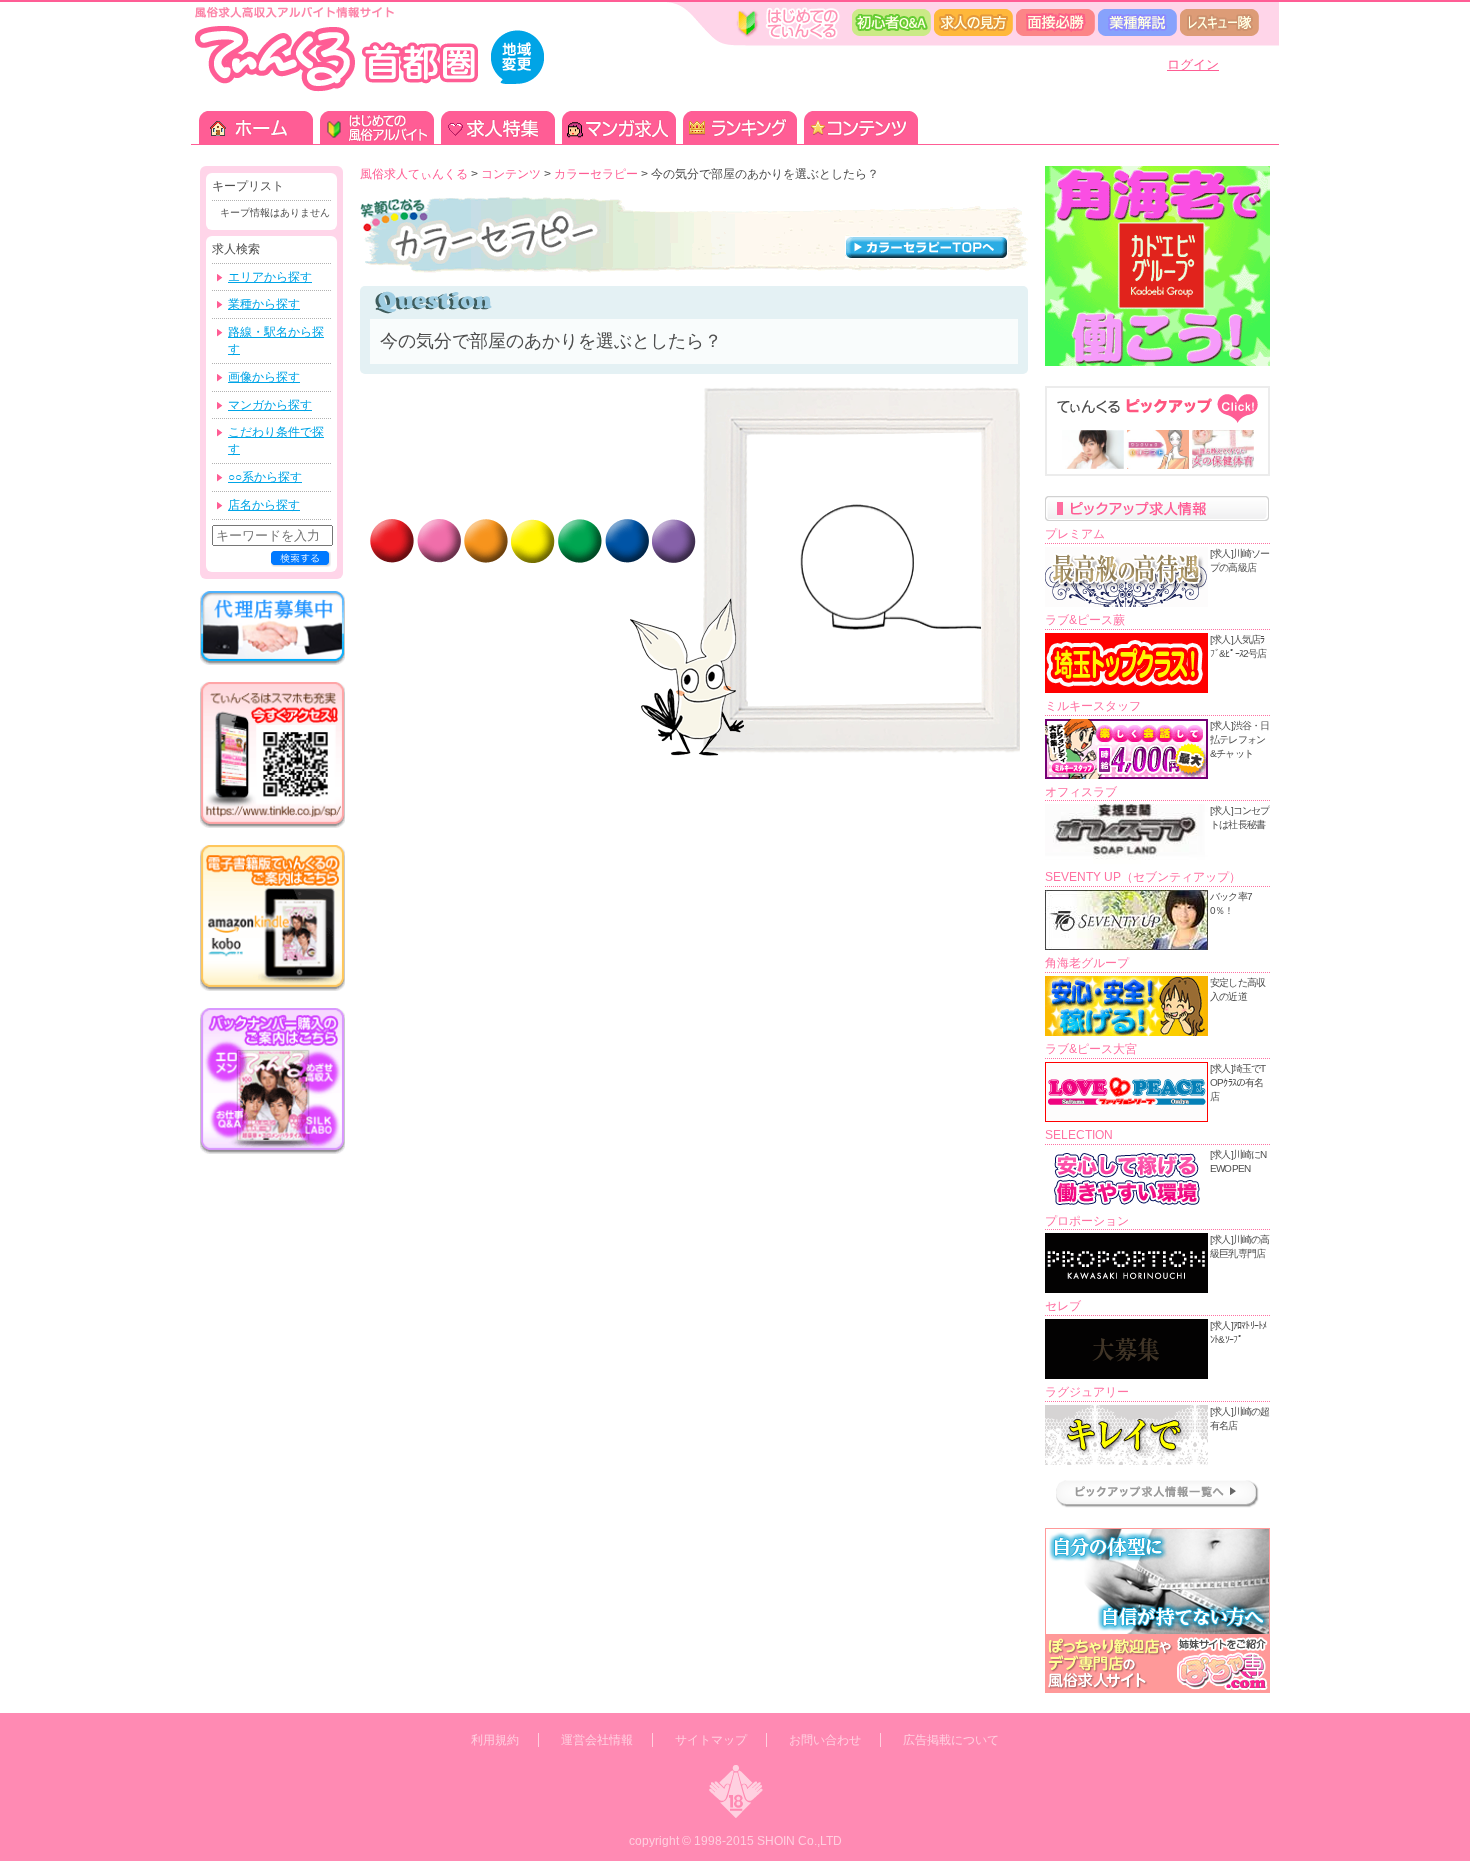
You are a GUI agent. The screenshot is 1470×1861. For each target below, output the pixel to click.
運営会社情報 (597, 1740)
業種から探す (264, 304)
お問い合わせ (825, 1740)
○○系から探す (265, 477)
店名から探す (264, 505)
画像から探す (264, 377)
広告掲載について (951, 1740)
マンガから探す (270, 405)
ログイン (1193, 64)
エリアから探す (270, 277)
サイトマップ (711, 1740)
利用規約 (495, 1740)
